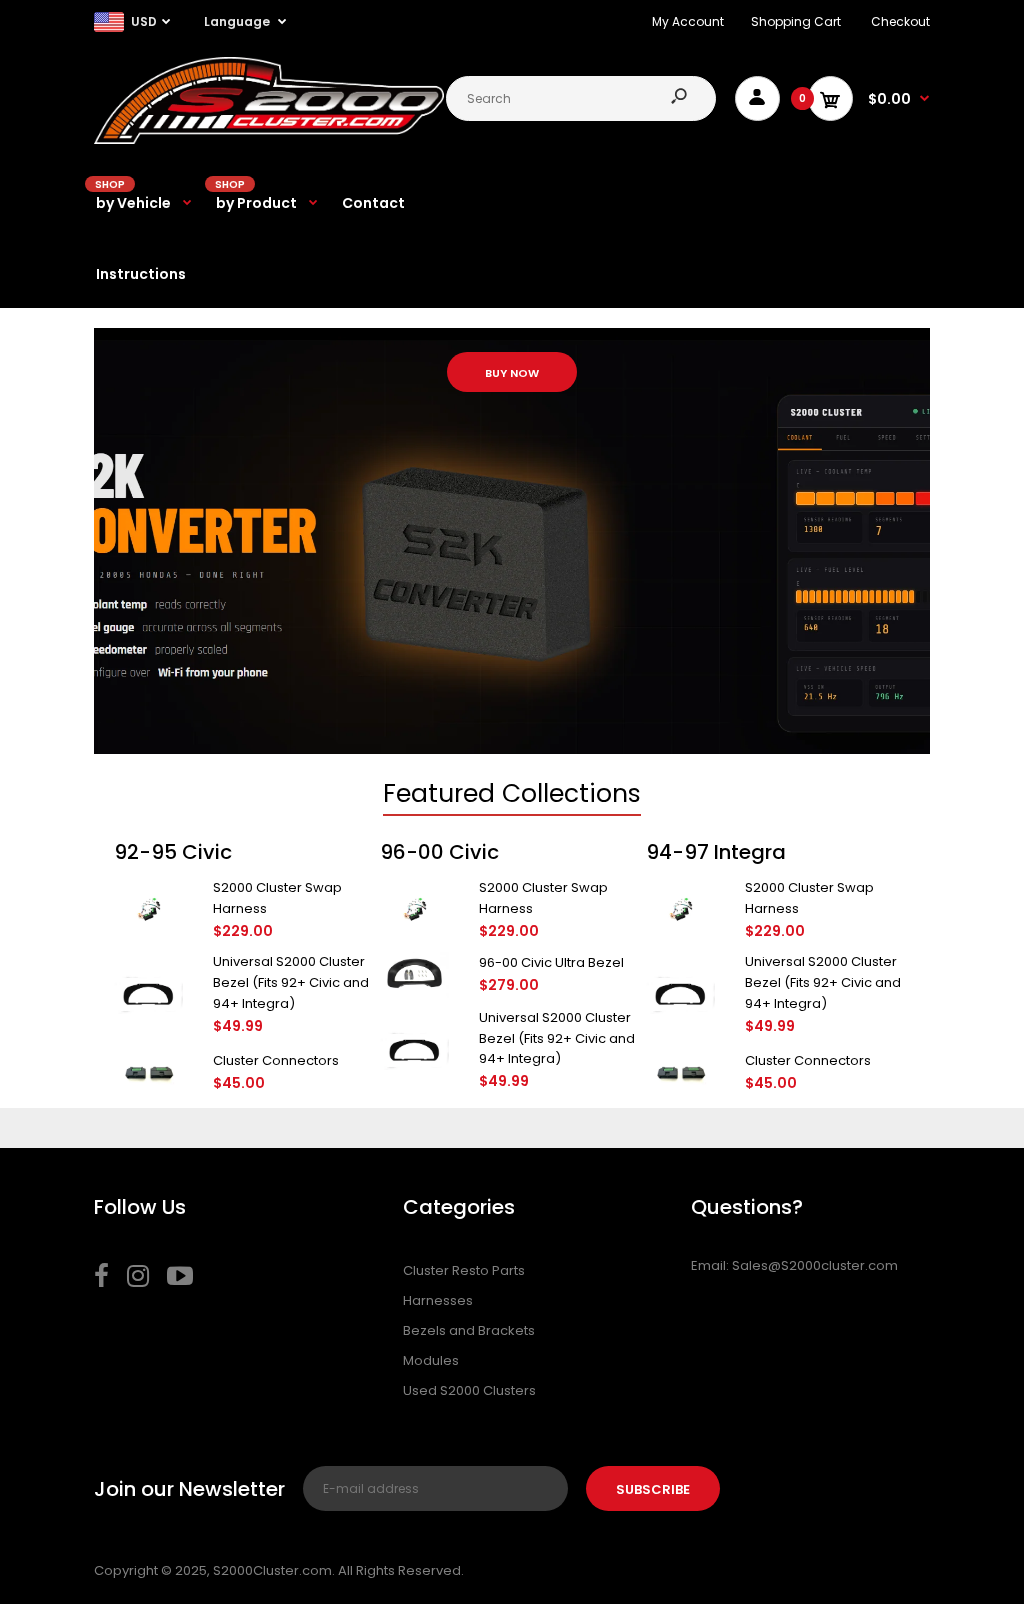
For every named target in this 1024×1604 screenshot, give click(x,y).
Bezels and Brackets (469, 1330)
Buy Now (512, 373)
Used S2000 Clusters (469, 1390)
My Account (688, 21)
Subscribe (653, 1489)
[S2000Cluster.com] (269, 139)
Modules (431, 1360)
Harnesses (438, 1300)
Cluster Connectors (276, 1060)
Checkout (900, 21)
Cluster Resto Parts (464, 1270)
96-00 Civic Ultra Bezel (551, 962)
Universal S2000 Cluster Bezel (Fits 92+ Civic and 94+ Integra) (291, 982)
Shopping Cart (796, 21)
